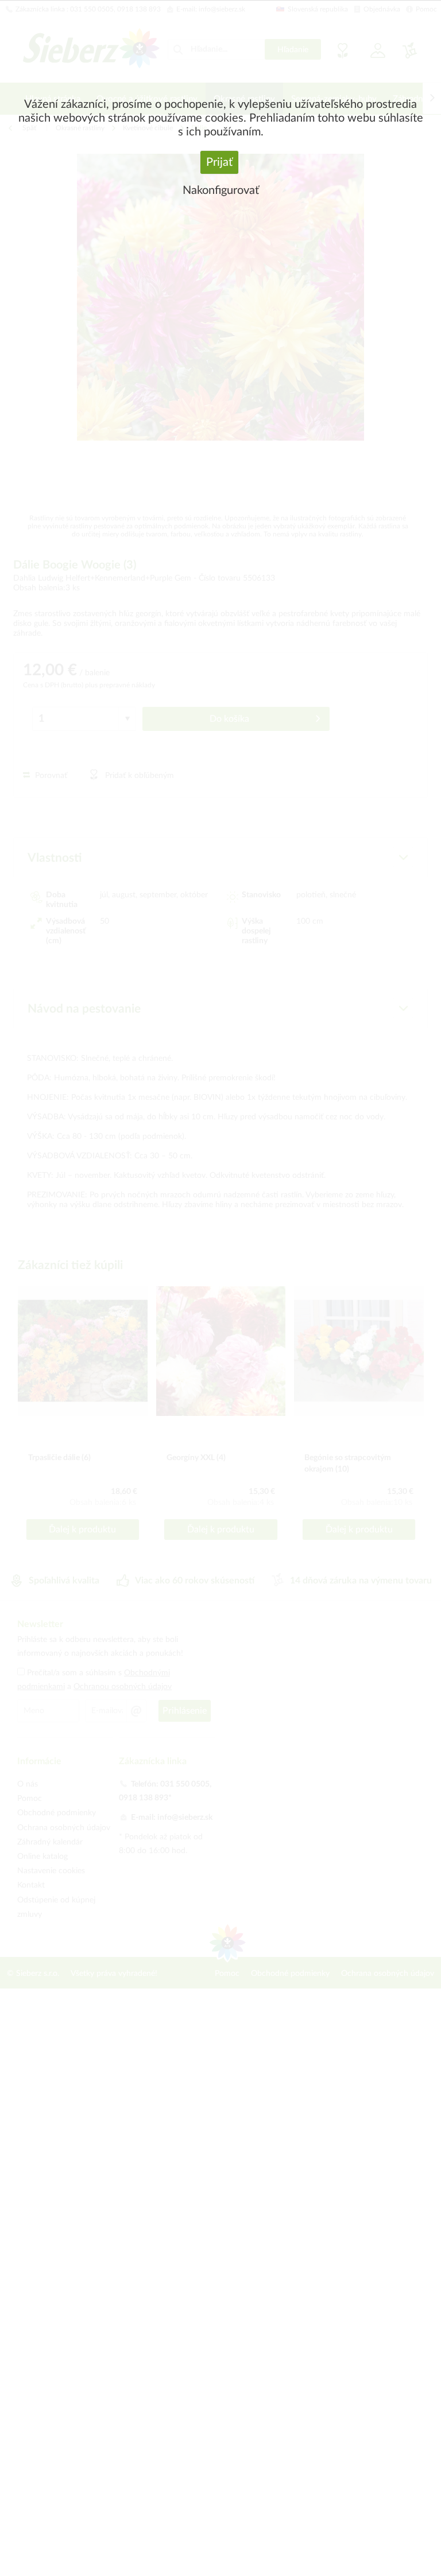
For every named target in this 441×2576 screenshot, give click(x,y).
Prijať (219, 162)
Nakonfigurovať (221, 190)
